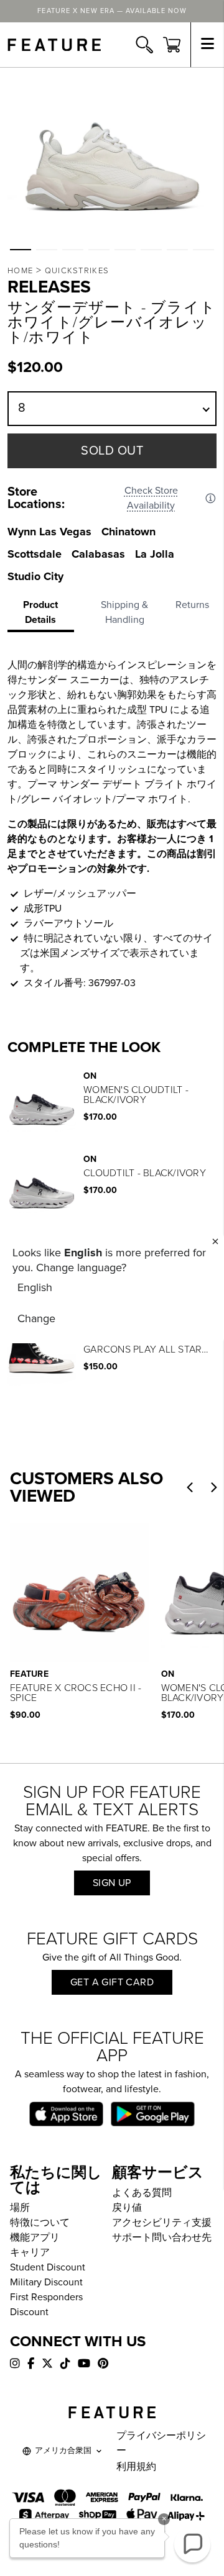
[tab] (44, 615)
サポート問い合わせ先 (162, 2238)
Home (20, 271)
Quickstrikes (77, 271)
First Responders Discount (46, 2305)
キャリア (30, 2252)
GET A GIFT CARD (112, 1982)
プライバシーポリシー (161, 2443)
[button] (21, 250)
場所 (20, 2208)
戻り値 (127, 2208)
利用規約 (136, 2467)
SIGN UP (112, 1883)
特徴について (40, 2223)
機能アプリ (35, 2238)
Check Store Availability (151, 498)
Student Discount (48, 2267)
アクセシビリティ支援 (162, 2223)
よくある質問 (142, 2193)
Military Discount (46, 2282)
